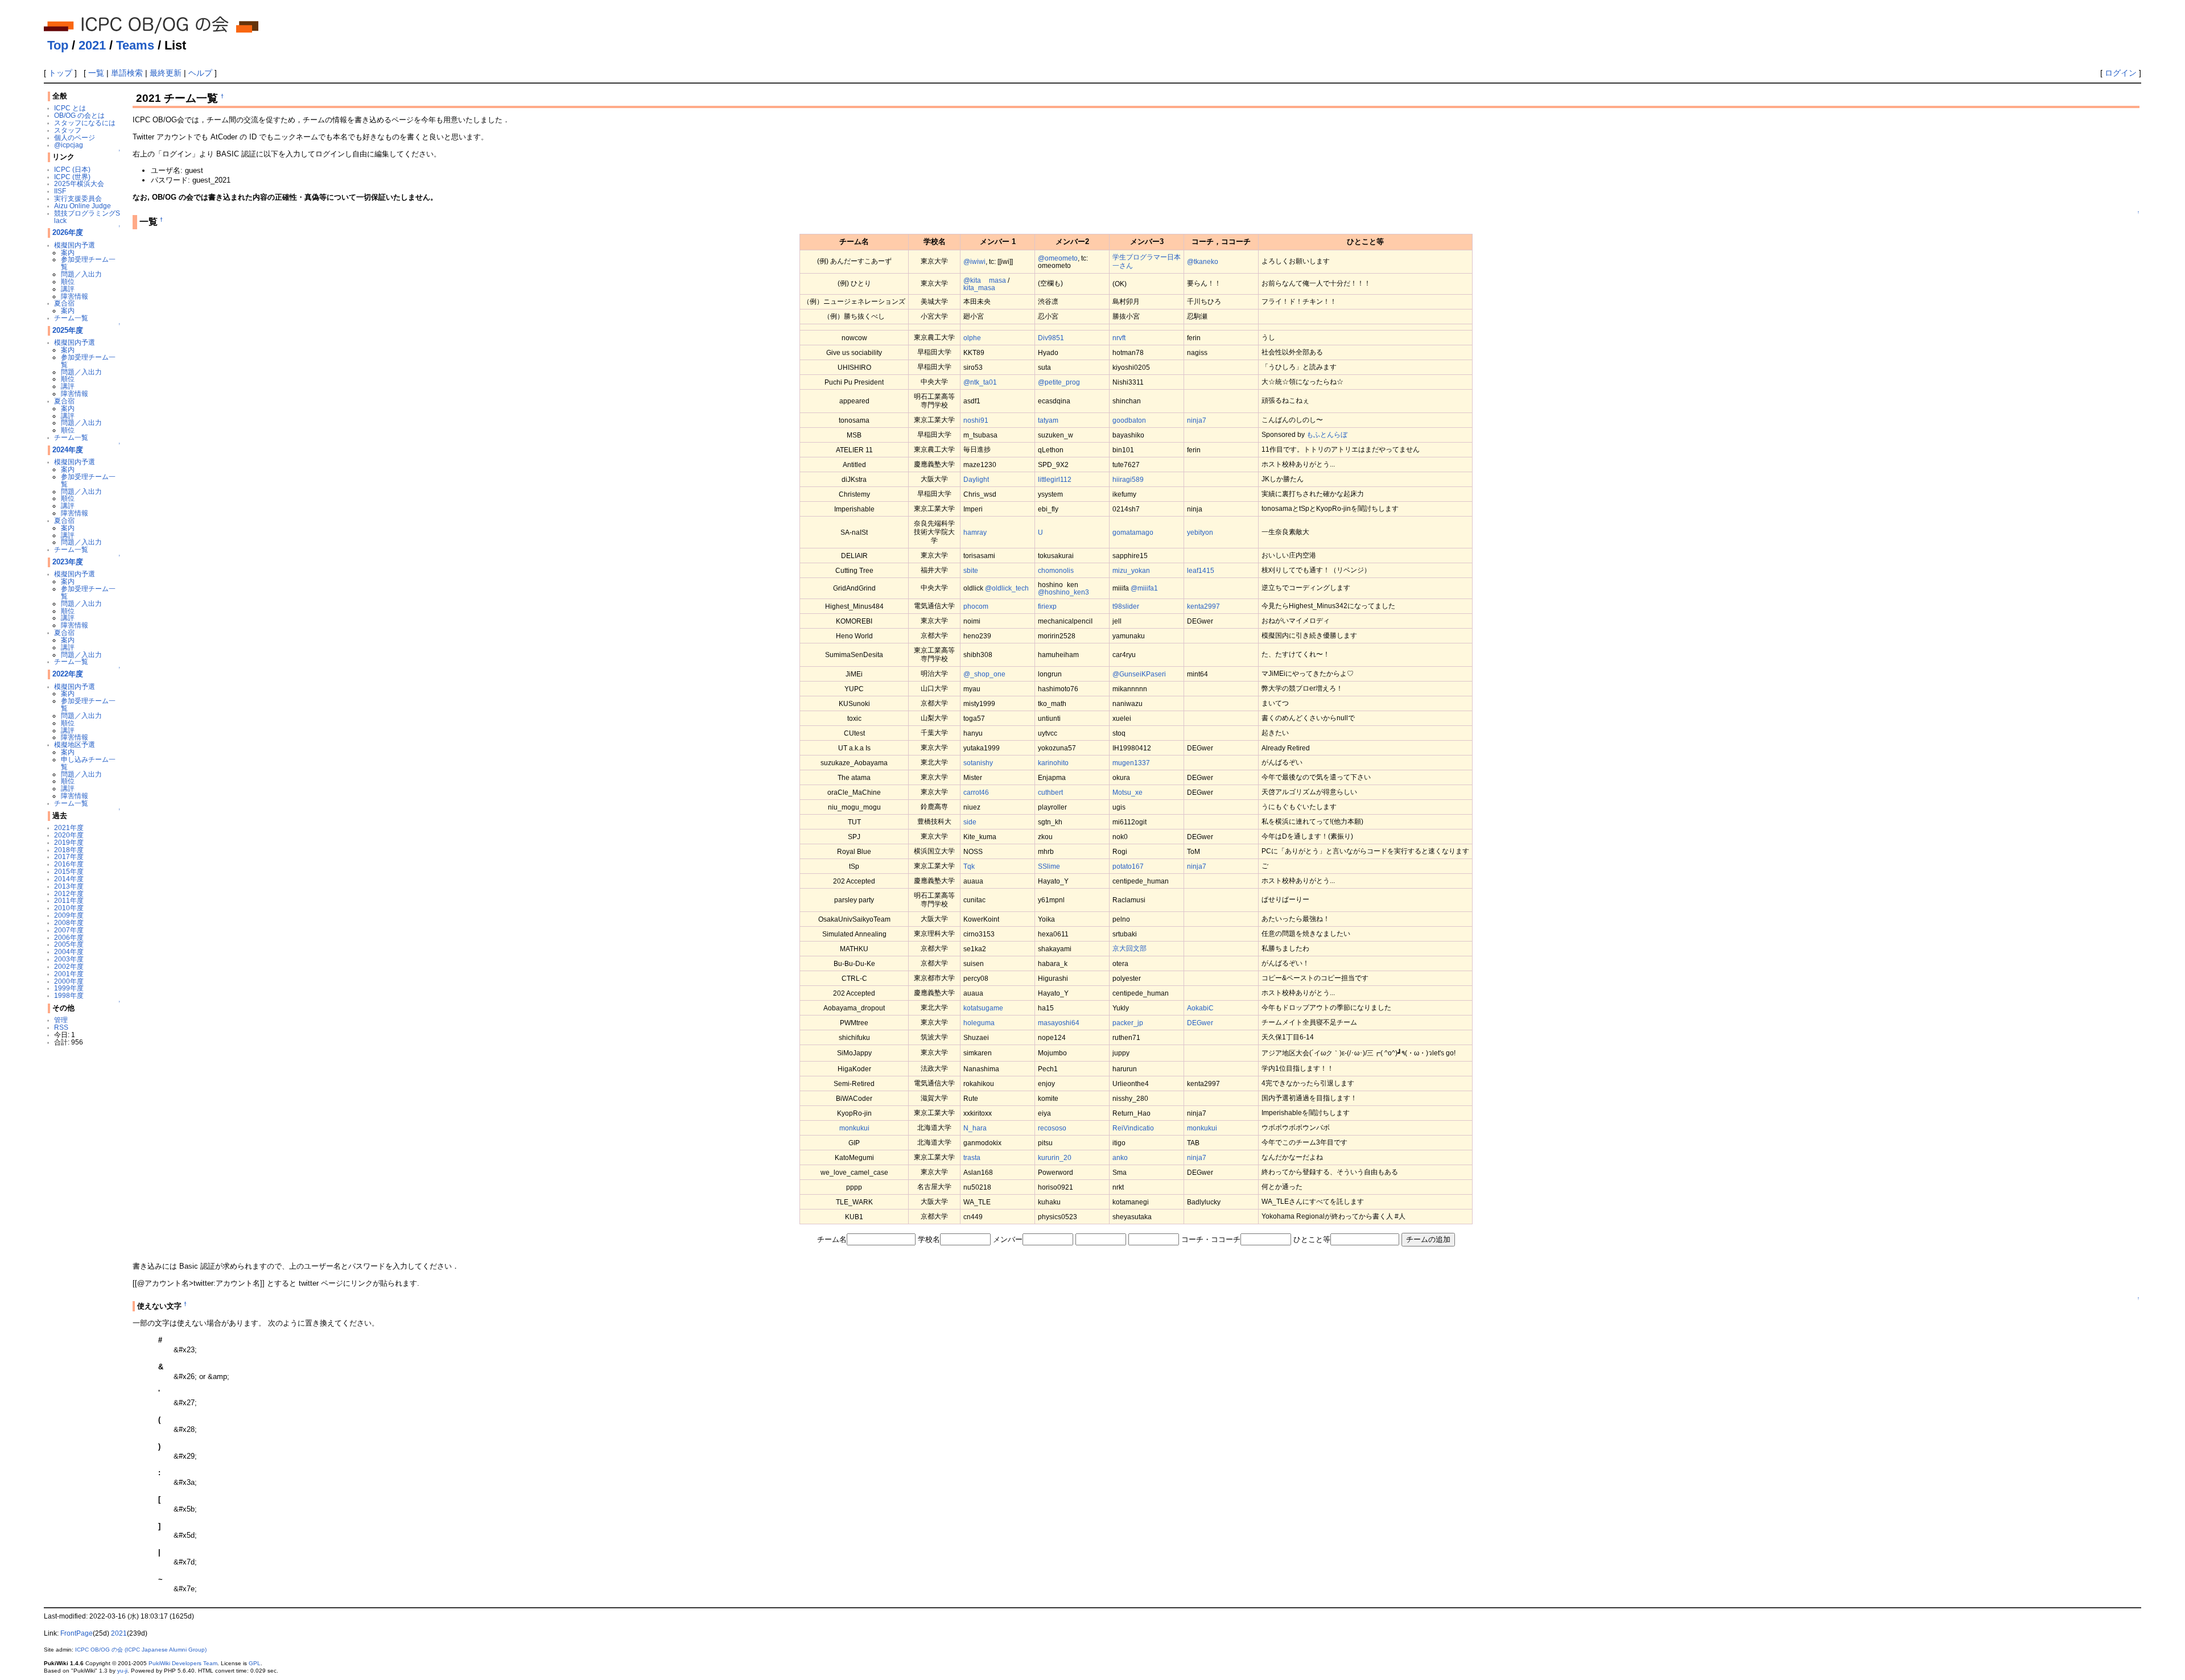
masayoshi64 (1059, 1023)
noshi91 (976, 420)
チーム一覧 (71, 318)
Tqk (969, 866)
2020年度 (69, 835)
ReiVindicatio (1133, 1128)
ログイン (2121, 73)
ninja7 (1197, 420)
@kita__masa (985, 280)
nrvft (1119, 338)
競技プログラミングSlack (87, 217)
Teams (135, 45)
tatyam (1048, 420)
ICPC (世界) (72, 177)
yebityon (1200, 532)
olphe (972, 338)
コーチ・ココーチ (1211, 1239)
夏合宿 (64, 303)
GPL (255, 1663)
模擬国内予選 (75, 245)
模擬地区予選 (75, 744)
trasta (972, 1157)
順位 (68, 281)
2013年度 (69, 886)
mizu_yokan (1131, 570)
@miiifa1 (1144, 588)
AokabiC (1200, 1008)
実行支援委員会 (78, 198)
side (970, 822)
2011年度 (69, 900)
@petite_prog (1059, 382)
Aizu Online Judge (83, 206)
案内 (68, 252)
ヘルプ (200, 73)
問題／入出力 (81, 274)
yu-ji (122, 1671)
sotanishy (978, 763)
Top (58, 45)
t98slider (1126, 606)
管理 (61, 1020)
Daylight (976, 479)
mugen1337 (1131, 763)
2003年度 (69, 959)
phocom (976, 606)
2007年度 (69, 930)
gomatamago (1133, 532)
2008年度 (69, 922)
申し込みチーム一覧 (88, 763)
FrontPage (77, 1633)
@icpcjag (69, 145)
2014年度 (69, 879)
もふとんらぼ (1327, 434)
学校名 (929, 1239)
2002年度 (69, 966)
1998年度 (69, 995)
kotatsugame (983, 1008)
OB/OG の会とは (79, 115)
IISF (60, 191)
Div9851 (1051, 338)
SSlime (1049, 866)
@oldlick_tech (1007, 588)
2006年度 (69, 937)
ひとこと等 (1312, 1239)
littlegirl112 (1055, 479)
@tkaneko (1203, 261)
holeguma (979, 1023)
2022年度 (68, 674)
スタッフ (68, 130)
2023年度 (68, 562)
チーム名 (832, 1239)
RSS (61, 1027)
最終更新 (166, 73)
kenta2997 (1203, 606)
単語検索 (127, 73)
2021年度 (69, 827)
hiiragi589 (1128, 479)
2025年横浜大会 (79, 183)
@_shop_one (984, 674)
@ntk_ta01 (980, 382)
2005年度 (69, 944)
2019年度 (69, 842)
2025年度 (68, 330)
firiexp (1047, 606)
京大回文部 (1129, 948)
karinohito (1053, 763)
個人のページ (75, 137)
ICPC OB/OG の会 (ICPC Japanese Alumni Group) (141, 1650)
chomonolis (1056, 570)
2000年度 (69, 981)
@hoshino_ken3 (1063, 592)
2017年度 (69, 856)
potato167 (1128, 866)
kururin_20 (1055, 1157)
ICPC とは (70, 108)
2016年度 (69, 864)
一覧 (96, 73)
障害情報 (75, 296)
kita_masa (979, 288)
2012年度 (69, 893)
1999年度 (69, 988)
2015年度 (69, 871)
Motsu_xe (1127, 792)
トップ (60, 73)
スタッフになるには (85, 123)
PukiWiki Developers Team (183, 1663)
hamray (975, 532)
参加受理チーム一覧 (88, 263)
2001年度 (69, 974)
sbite (971, 570)
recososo (1052, 1128)
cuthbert (1050, 792)
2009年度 (69, 915)
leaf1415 (1201, 570)
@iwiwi (974, 261)
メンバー (1008, 1239)
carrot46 (976, 792)
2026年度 (68, 232)
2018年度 (69, 850)
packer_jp (1128, 1023)
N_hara (975, 1128)
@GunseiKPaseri (1139, 674)
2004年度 (69, 952)
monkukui (854, 1128)
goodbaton (1129, 420)
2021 (92, 45)
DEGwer (1200, 1023)
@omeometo (1058, 258)
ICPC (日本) (72, 169)
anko (1120, 1157)
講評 (68, 289)
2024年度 (68, 450)
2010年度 (69, 908)
